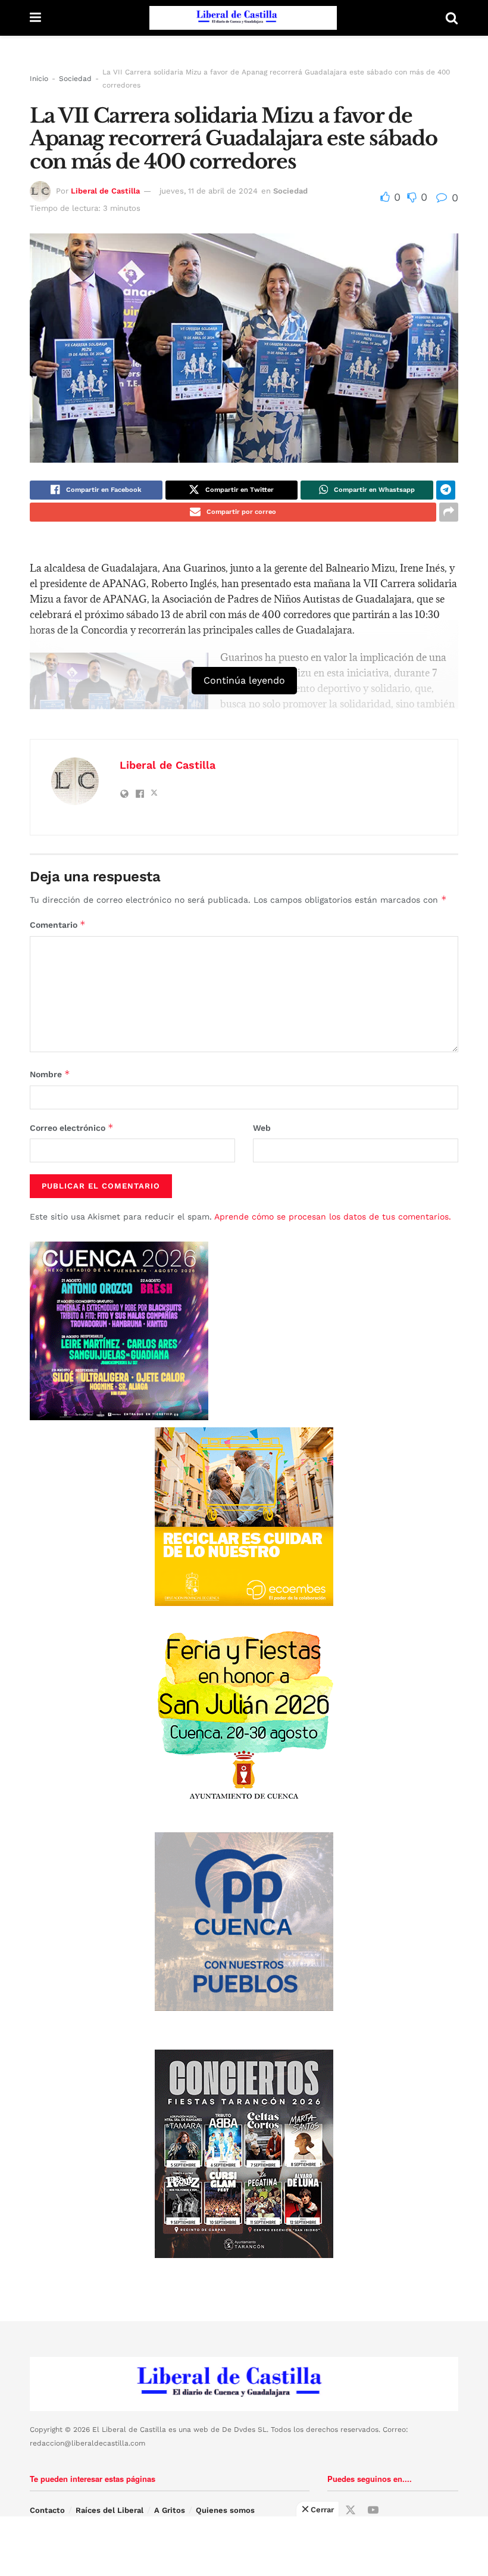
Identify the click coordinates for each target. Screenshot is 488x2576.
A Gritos (170, 2510)
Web (262, 1128)
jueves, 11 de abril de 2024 (209, 191)
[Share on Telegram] (446, 490)
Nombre (50, 1074)
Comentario (58, 924)
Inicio (39, 79)
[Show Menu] (35, 18)
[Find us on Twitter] (351, 2510)
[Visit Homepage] (243, 18)
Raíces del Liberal (110, 2510)
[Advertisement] (244, 2546)
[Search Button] (452, 18)
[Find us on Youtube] (373, 2510)
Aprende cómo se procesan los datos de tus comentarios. (333, 1217)
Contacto (47, 2510)
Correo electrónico (72, 1128)
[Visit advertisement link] (244, 1517)
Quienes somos (225, 2510)
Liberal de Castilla (105, 191)
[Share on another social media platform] (449, 512)
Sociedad (75, 79)
